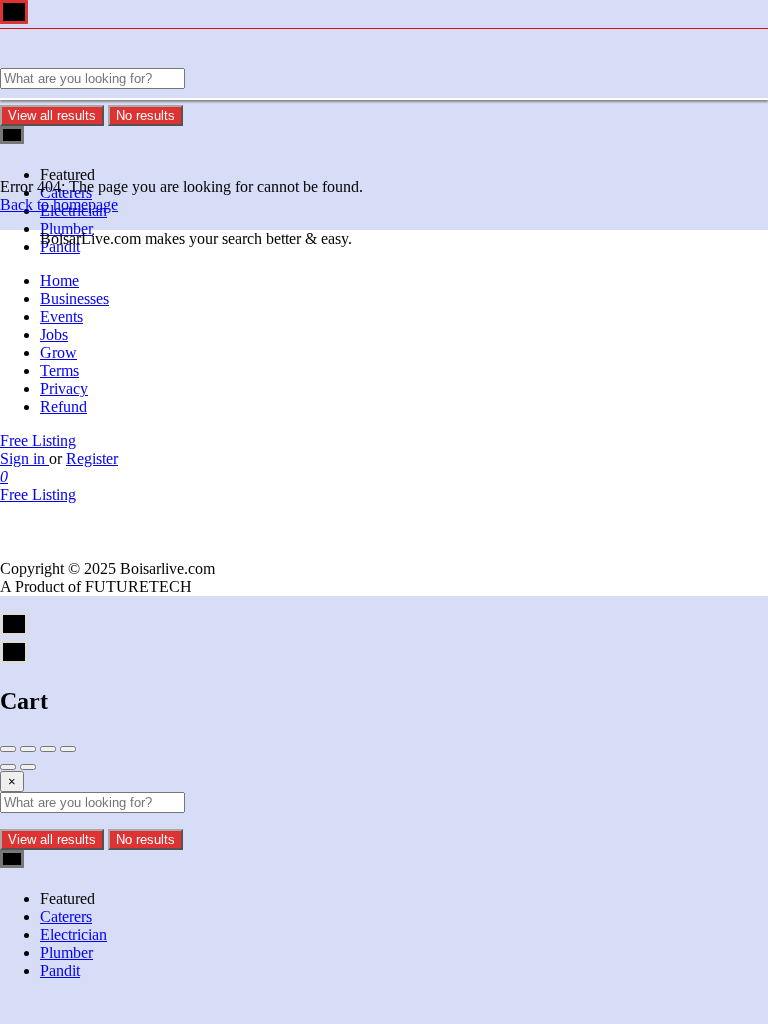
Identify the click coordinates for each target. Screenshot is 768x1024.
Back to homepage (59, 204)
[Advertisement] (384, 404)
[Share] (28, 749)
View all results (52, 115)
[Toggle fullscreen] (48, 749)
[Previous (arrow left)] (8, 767)
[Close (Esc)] (8, 749)
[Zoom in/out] (68, 749)
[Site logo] (120, 58)
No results (145, 115)
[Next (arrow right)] (28, 767)
